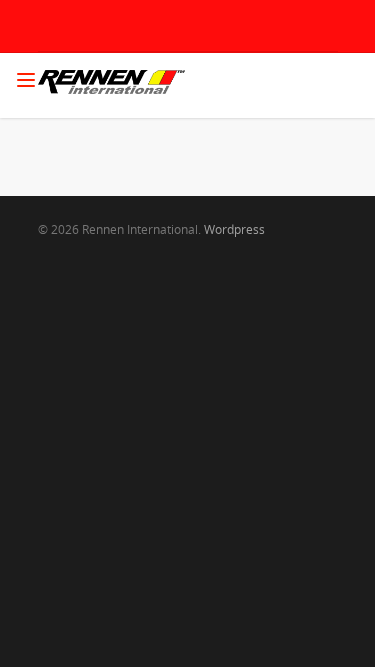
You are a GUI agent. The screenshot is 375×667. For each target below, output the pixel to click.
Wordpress (234, 229)
